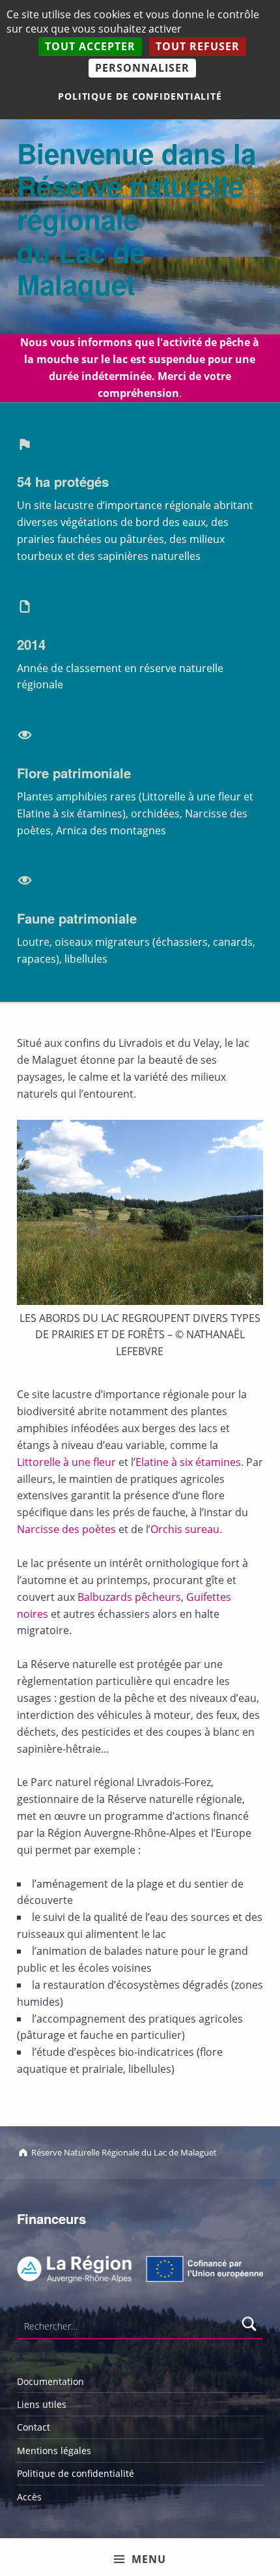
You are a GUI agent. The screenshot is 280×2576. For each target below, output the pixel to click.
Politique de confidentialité (76, 2473)
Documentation (50, 2381)
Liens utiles (42, 2404)
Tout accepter (90, 46)
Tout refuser (198, 46)
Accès (29, 2497)
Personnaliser (142, 68)
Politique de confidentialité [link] (140, 96)
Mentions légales (54, 2451)
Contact (34, 2427)
